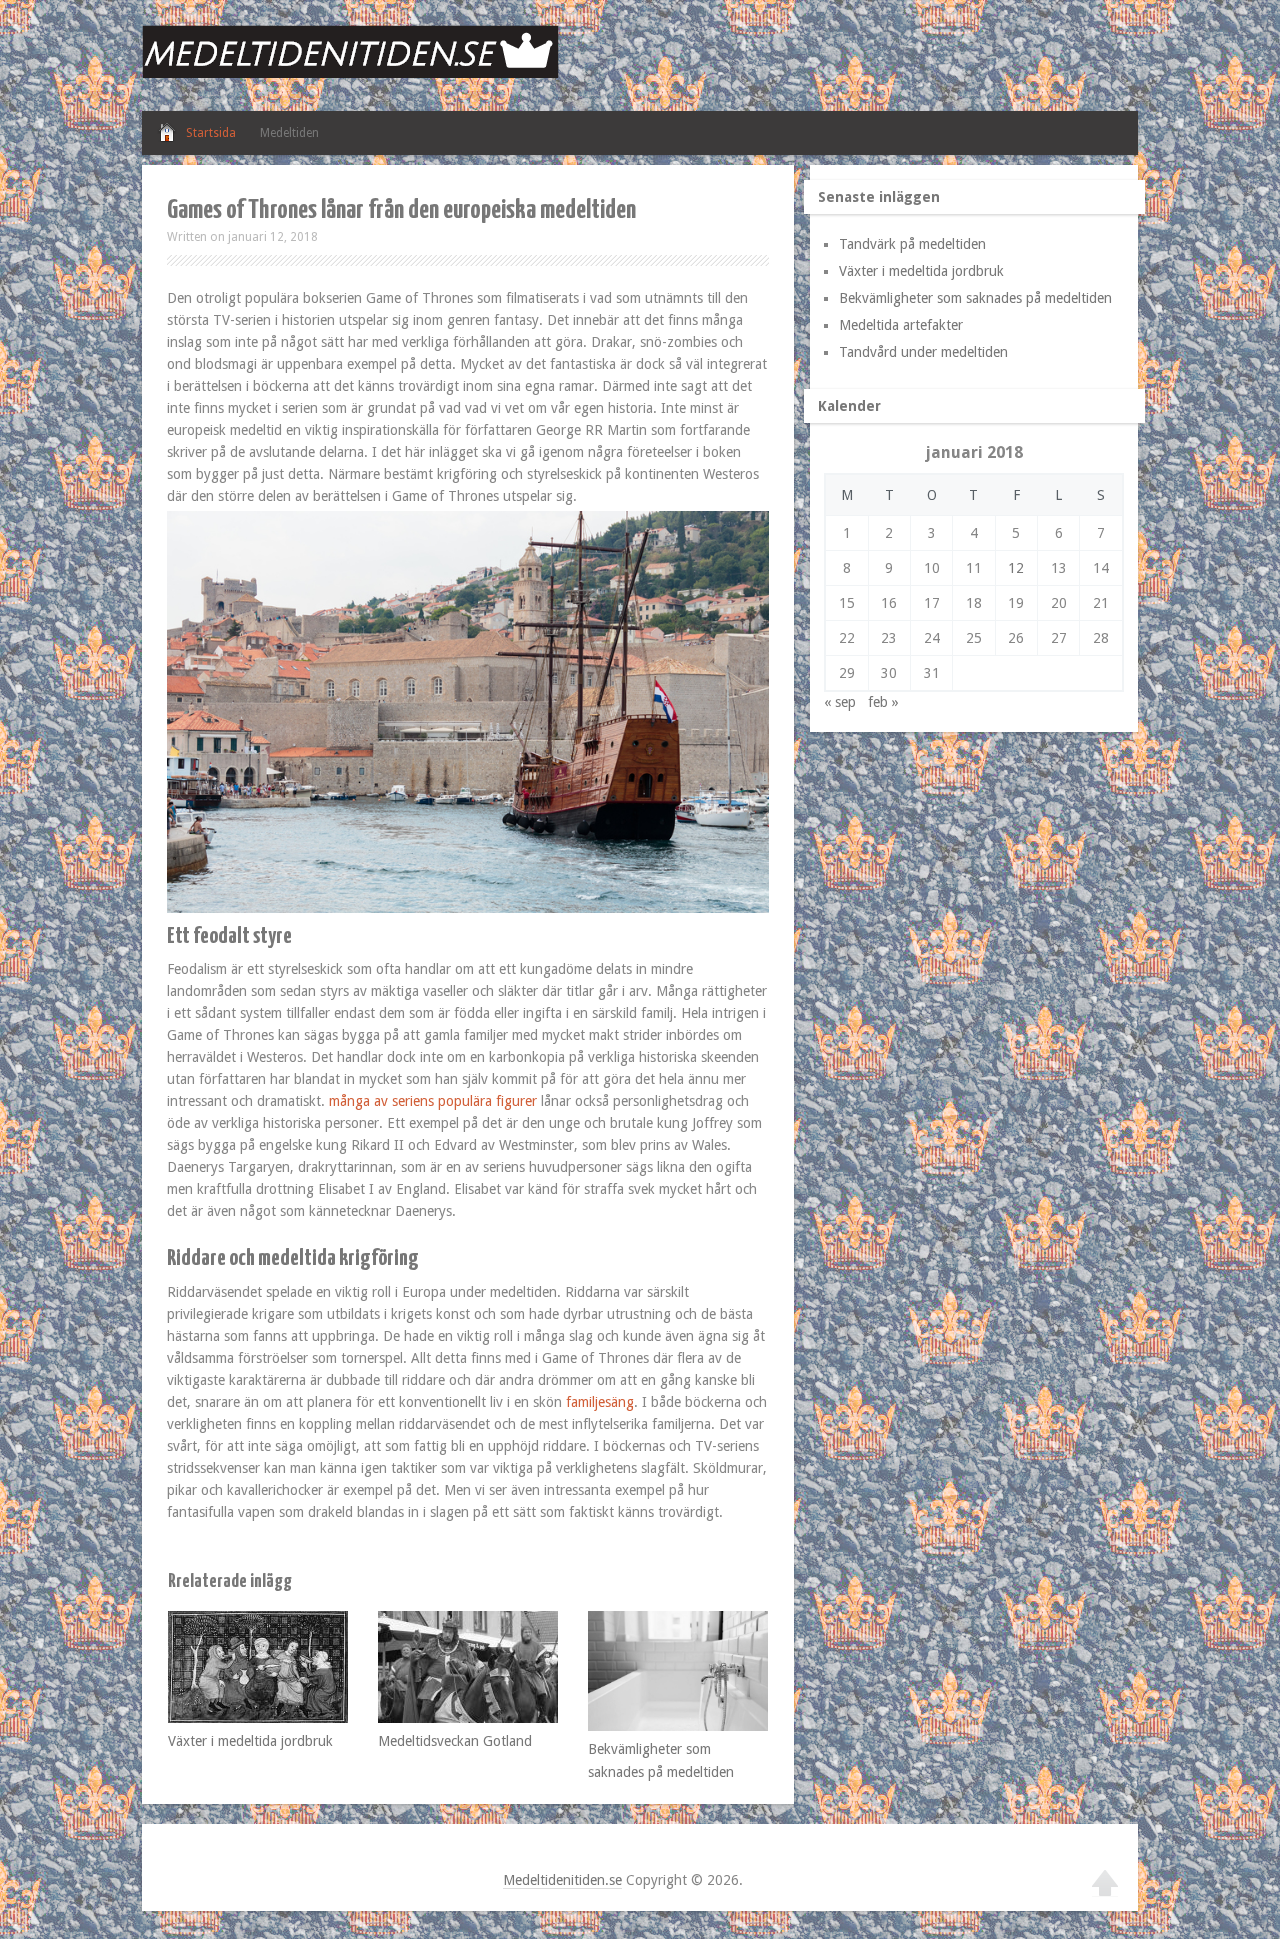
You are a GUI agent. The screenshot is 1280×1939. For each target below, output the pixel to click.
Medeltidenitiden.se (562, 1880)
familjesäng (600, 1402)
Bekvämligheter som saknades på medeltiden (975, 298)
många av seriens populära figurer (435, 1101)
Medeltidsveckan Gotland (455, 1741)
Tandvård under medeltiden (923, 352)
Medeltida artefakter (901, 325)
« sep (840, 702)
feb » (883, 702)
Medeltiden (289, 133)
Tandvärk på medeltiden (912, 244)
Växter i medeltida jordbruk (250, 1741)
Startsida (211, 133)
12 (1016, 568)
